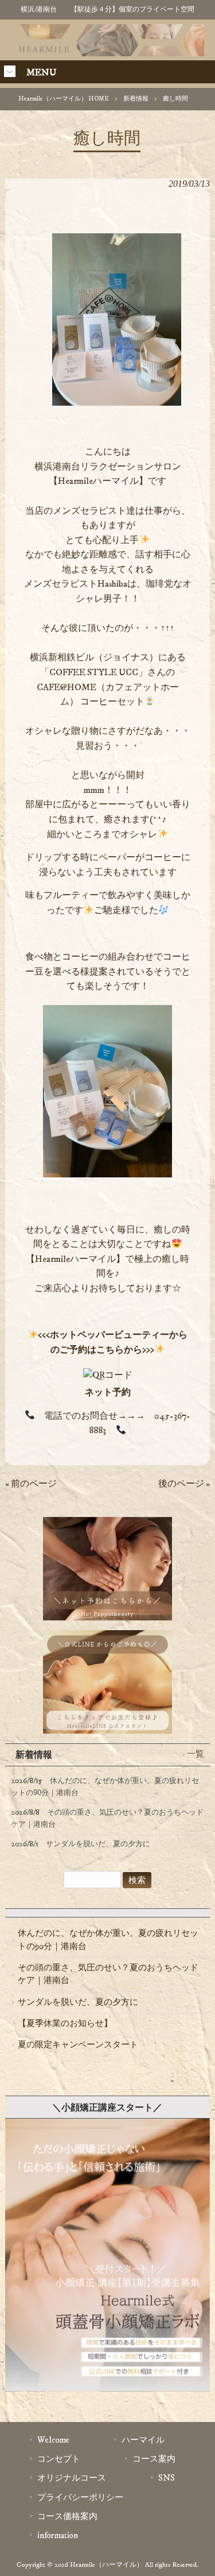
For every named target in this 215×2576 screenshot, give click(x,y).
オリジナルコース (72, 2478)
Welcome (53, 2440)
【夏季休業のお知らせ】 (65, 2024)
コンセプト (59, 2459)
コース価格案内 (67, 2517)
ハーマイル (143, 2440)
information (58, 2535)
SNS (167, 2478)
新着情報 (136, 99)
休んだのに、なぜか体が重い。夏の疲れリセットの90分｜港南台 (108, 1940)
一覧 (196, 1754)
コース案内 (154, 2459)
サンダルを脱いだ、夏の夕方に (78, 2002)
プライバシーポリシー (80, 2498)
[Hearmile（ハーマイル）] (108, 53)
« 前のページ (31, 1484)
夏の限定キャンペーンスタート (78, 2045)
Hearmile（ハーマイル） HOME (64, 99)
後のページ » (184, 1484)
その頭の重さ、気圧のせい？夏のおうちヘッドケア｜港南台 (108, 1974)
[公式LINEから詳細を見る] (107, 2398)
